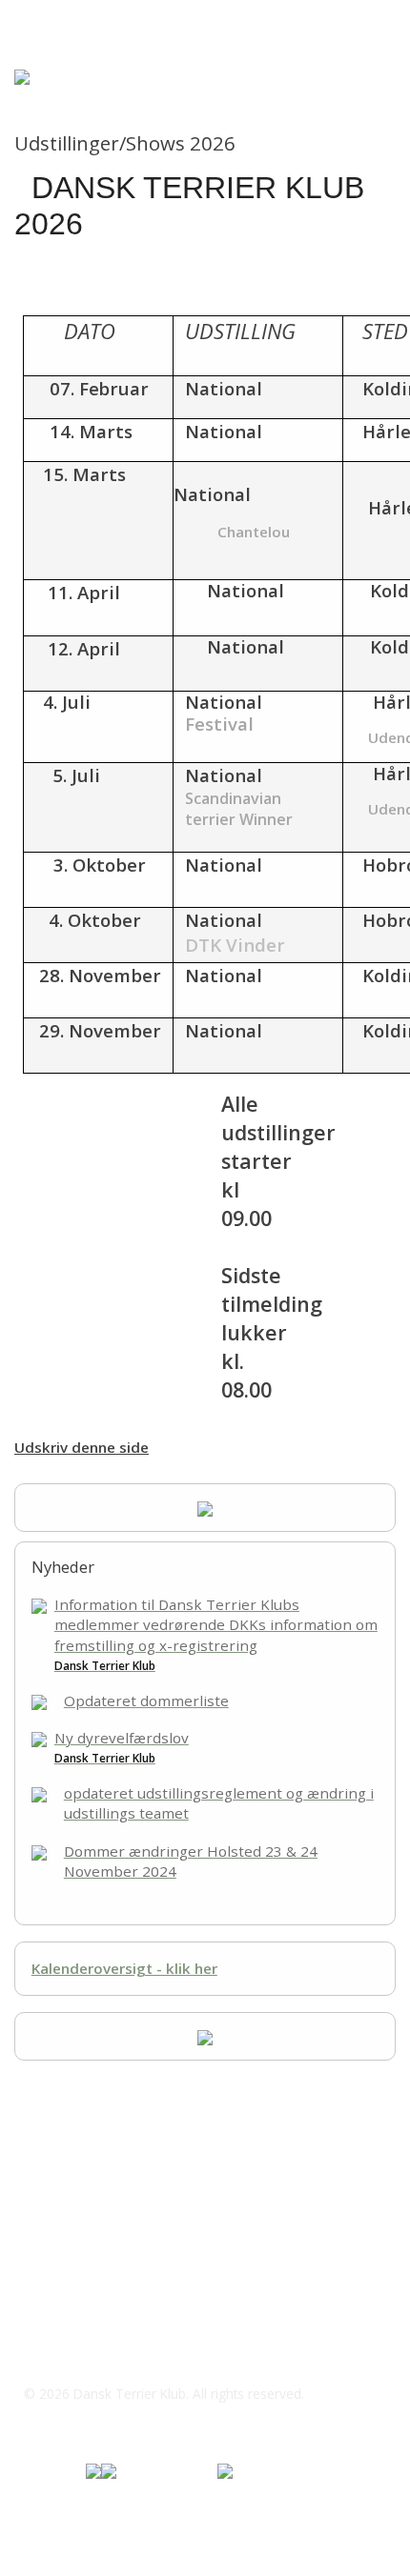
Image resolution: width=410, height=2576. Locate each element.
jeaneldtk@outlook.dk (120, 2204)
